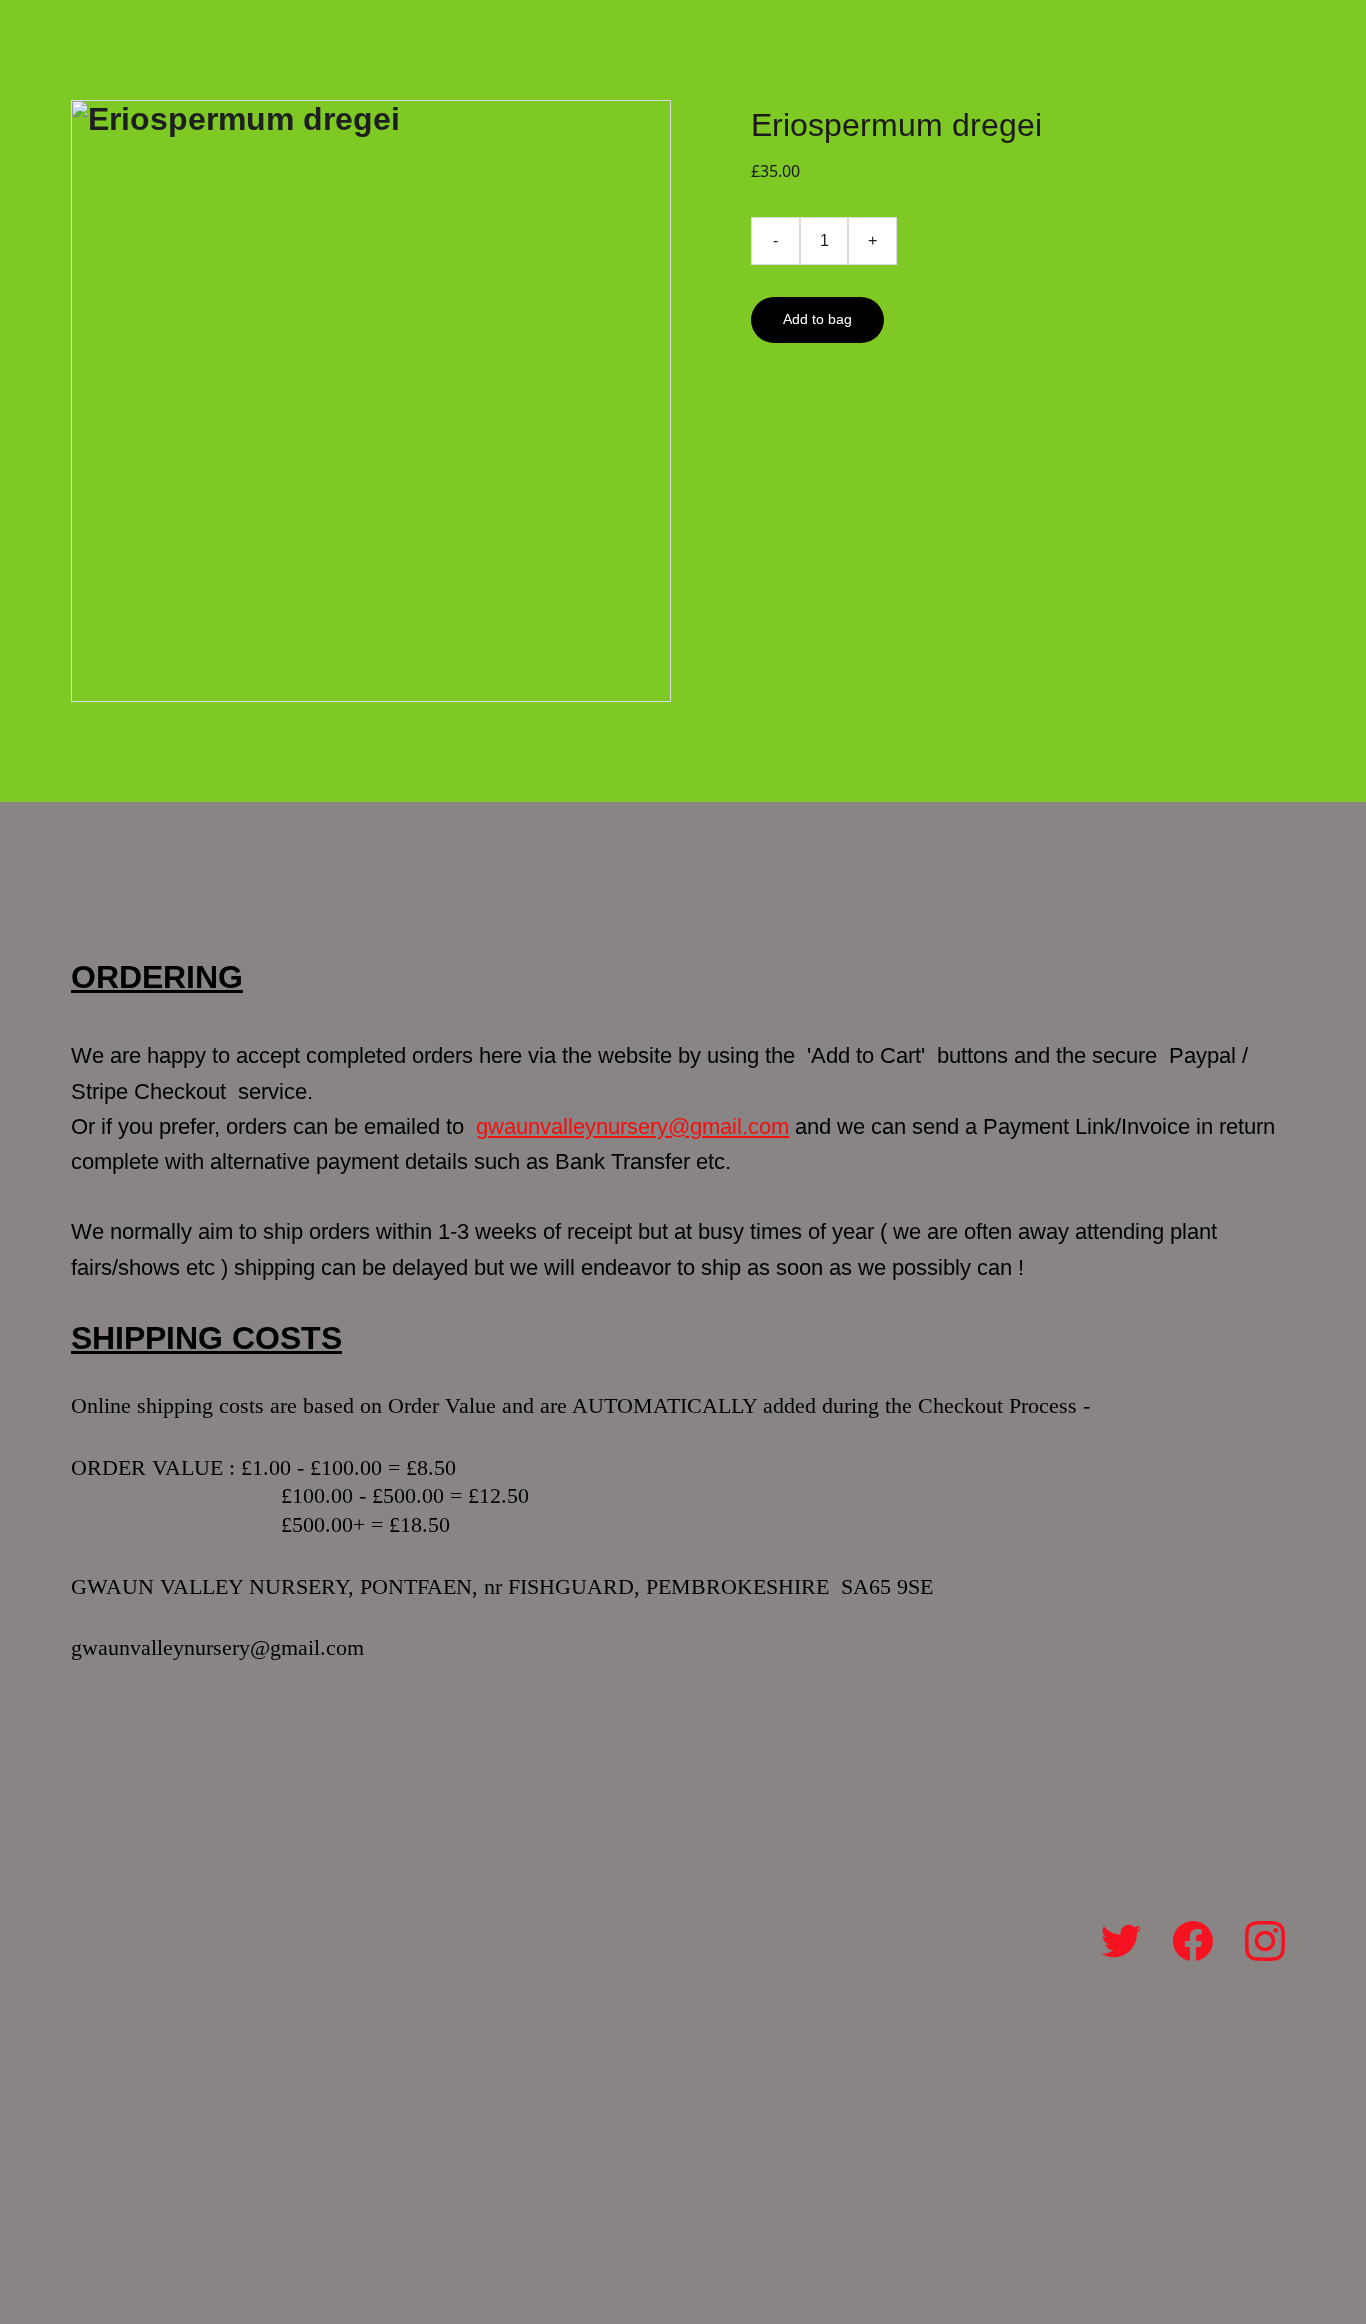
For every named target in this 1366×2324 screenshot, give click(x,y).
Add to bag (817, 319)
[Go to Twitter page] (1121, 1941)
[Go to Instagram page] (1265, 1941)
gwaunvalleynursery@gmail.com (632, 1126)
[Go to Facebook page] (1193, 1941)
